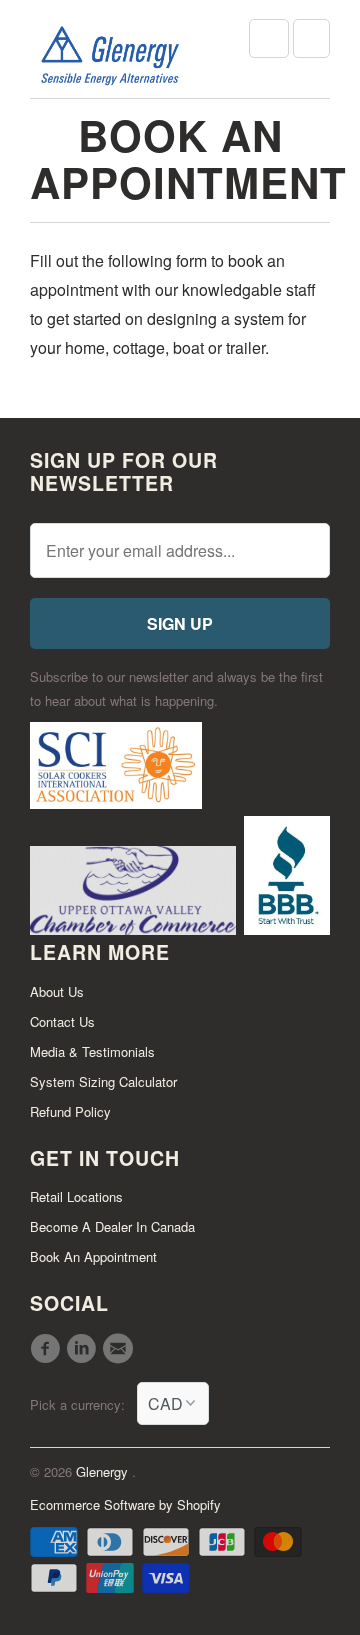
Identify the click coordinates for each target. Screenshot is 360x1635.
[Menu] (269, 38)
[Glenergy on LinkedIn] (84, 1349)
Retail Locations (76, 1196)
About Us (57, 991)
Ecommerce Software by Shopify (125, 1504)
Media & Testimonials (92, 1051)
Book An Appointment (93, 1256)
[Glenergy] (110, 56)
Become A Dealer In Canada (112, 1226)
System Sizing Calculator (103, 1081)
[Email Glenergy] (121, 1349)
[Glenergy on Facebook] (48, 1349)
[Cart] (311, 38)
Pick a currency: (83, 1404)
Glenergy (104, 1471)
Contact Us (62, 1021)
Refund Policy (70, 1111)
